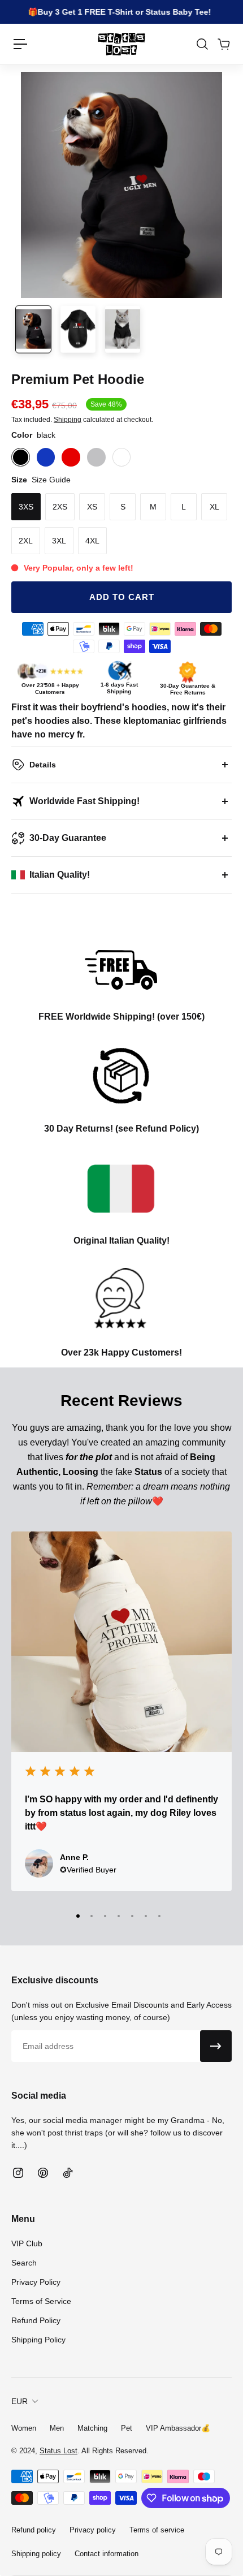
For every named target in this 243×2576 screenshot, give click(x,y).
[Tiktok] (68, 2173)
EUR (19, 2401)
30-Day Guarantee (68, 838)
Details (43, 765)
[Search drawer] (202, 44)
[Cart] (223, 44)
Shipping (68, 420)
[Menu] (20, 44)
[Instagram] (18, 2173)
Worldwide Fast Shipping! (84, 801)
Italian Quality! (60, 875)
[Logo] (121, 44)
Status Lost (58, 2451)
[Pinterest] (43, 2173)
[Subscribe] (216, 2046)
